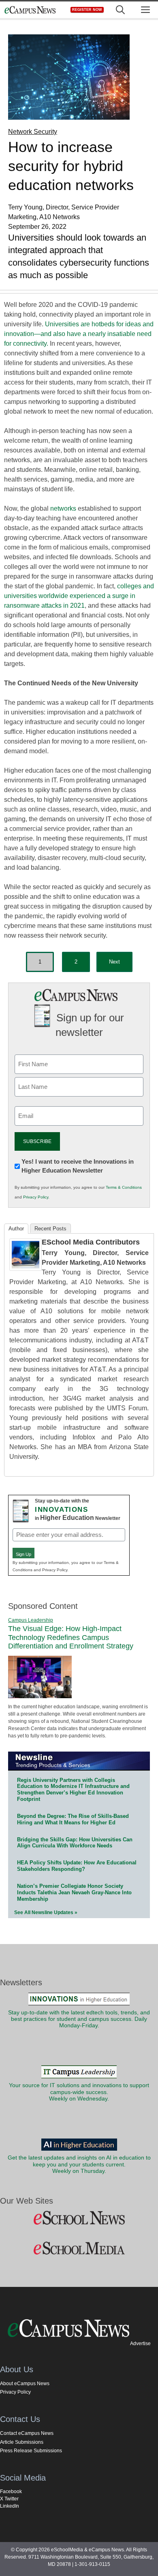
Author (16, 1229)
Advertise (140, 2344)
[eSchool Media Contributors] (26, 1269)
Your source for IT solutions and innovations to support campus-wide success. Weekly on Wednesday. (79, 2092)
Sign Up (23, 1554)
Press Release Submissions (31, 2451)
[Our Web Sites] (79, 2218)
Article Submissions (22, 2442)
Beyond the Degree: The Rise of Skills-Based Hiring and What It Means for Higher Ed (73, 1819)
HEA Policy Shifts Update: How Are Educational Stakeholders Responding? (77, 1866)
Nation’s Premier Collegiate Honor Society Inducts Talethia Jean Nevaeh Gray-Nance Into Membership (74, 1892)
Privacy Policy (36, 1197)
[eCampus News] (30, 10)
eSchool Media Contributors (91, 1242)
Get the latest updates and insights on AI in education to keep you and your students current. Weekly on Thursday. (79, 2164)
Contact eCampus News (27, 2433)
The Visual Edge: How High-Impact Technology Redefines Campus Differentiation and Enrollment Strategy (71, 1637)
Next (114, 962)
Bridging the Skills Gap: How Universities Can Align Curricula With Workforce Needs (75, 1843)
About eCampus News (25, 2384)
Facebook (11, 2491)
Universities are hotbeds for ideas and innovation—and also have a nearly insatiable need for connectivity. (79, 334)
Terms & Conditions (124, 1187)
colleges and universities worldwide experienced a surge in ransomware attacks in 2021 (79, 596)
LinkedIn (10, 2506)
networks (63, 508)
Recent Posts (50, 1229)
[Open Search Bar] (120, 10)
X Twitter (9, 2499)
